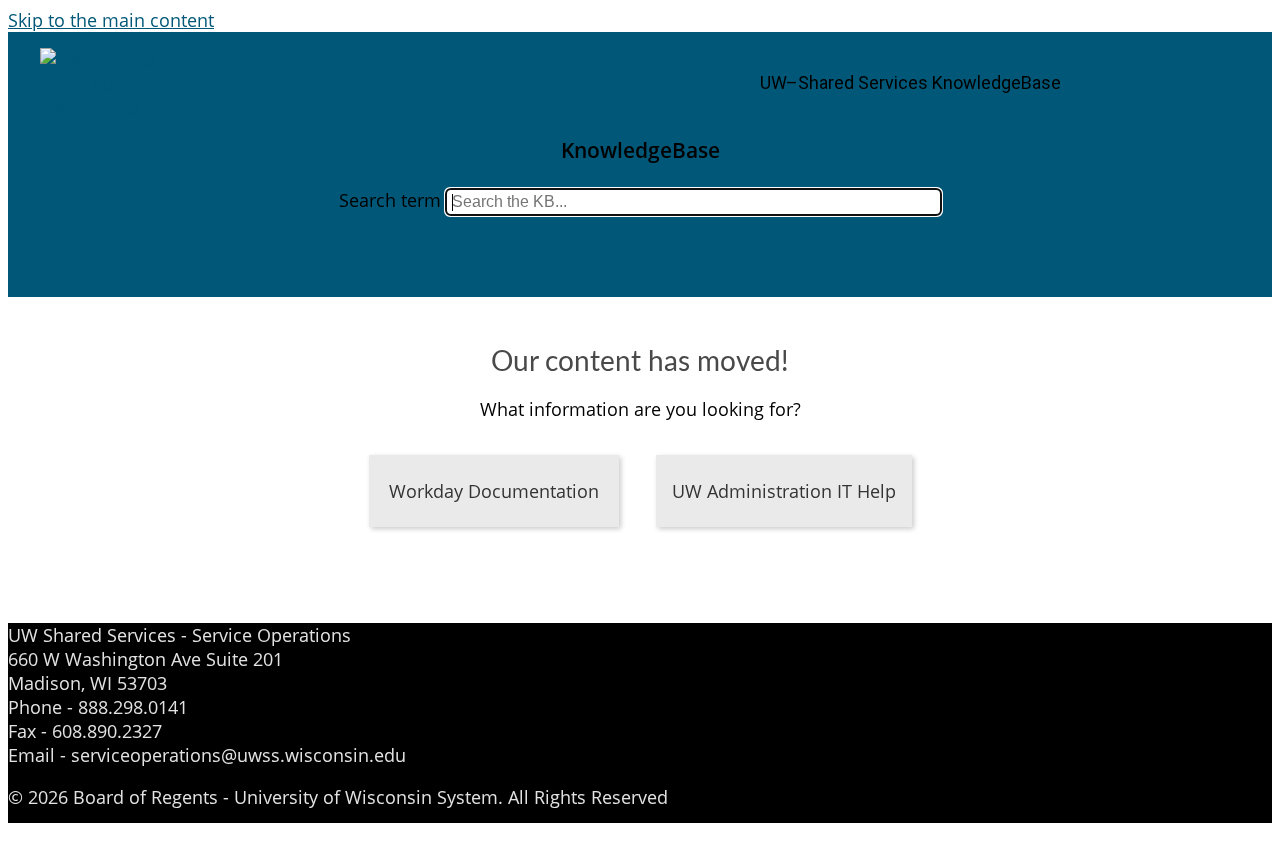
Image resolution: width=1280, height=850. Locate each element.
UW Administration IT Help (784, 491)
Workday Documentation (494, 491)
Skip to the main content (111, 20)
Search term (390, 200)
